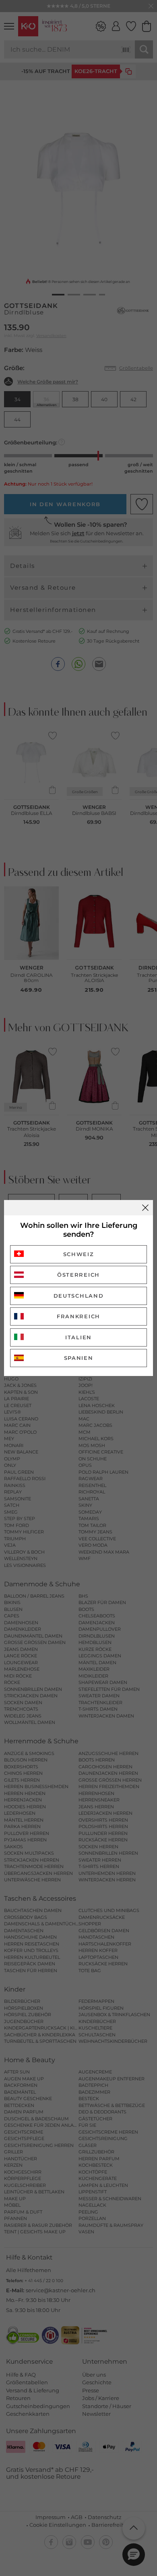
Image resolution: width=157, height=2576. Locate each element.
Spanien (79, 1358)
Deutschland (79, 1296)
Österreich (78, 1275)
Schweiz (79, 1254)
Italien (78, 1337)
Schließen (145, 1208)
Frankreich (78, 1316)
